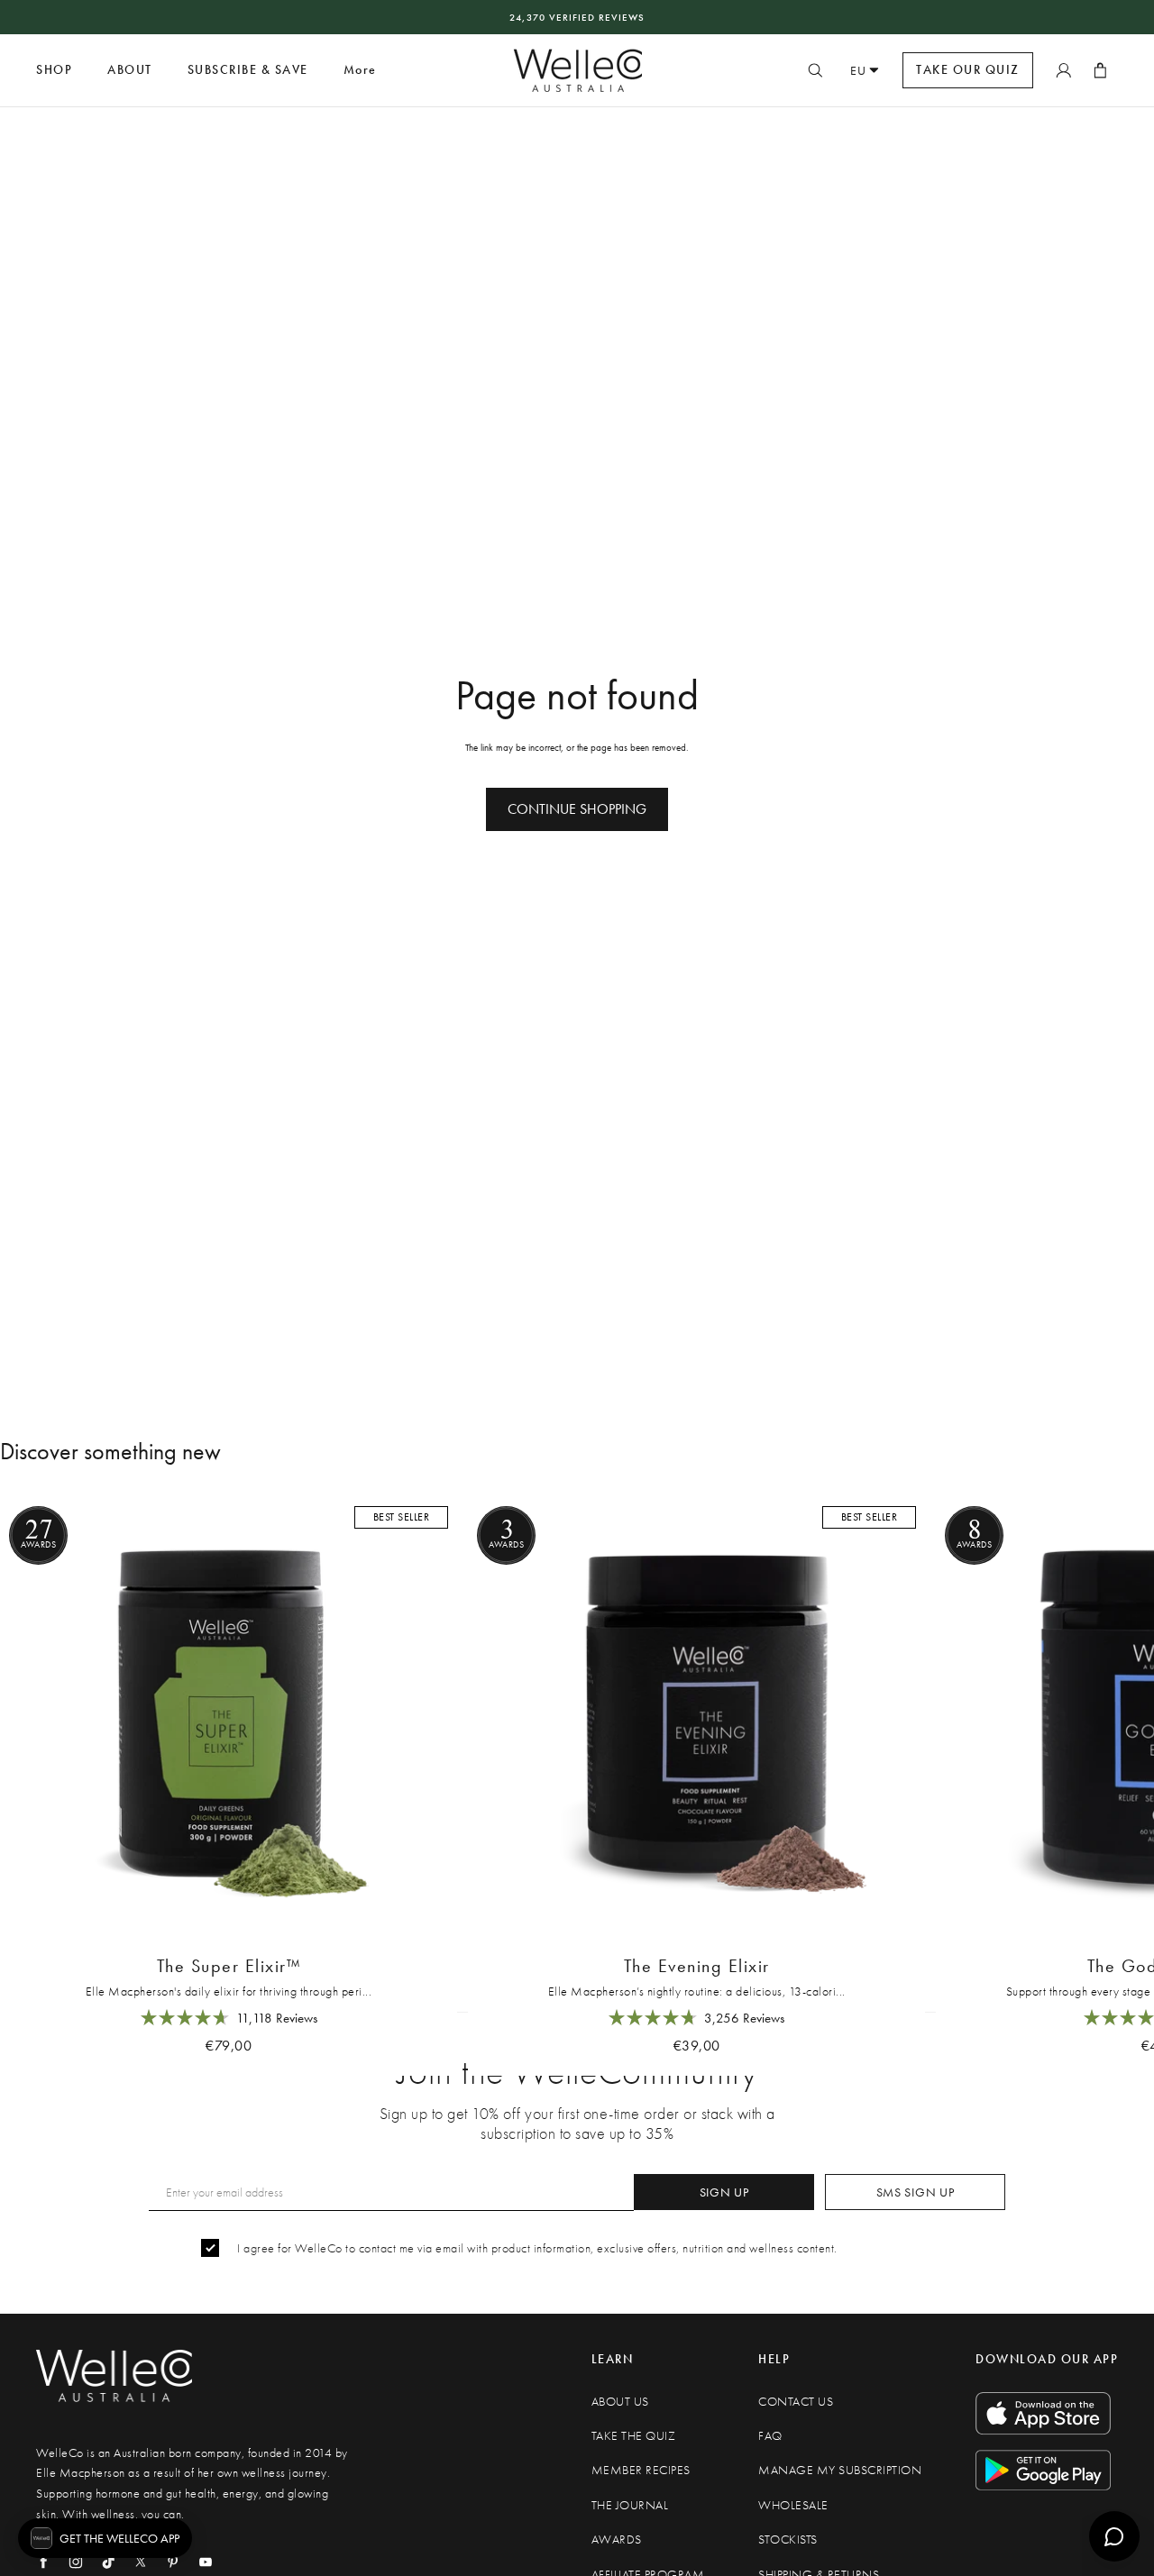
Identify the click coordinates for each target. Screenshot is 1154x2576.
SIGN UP (724, 2192)
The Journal (630, 2505)
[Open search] (815, 70)
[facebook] (43, 2562)
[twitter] (141, 2562)
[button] (105, 2538)
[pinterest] (173, 2562)
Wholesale (793, 2505)
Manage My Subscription (840, 2470)
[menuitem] (360, 70)
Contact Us (796, 2402)
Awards (617, 2539)
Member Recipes (641, 2470)
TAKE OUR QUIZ (968, 70)
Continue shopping (577, 809)
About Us (620, 2402)
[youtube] (206, 2562)
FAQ (770, 2436)
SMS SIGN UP (916, 2192)
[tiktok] (108, 2562)
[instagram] (76, 2562)
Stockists (788, 2539)
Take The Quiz (634, 2436)
